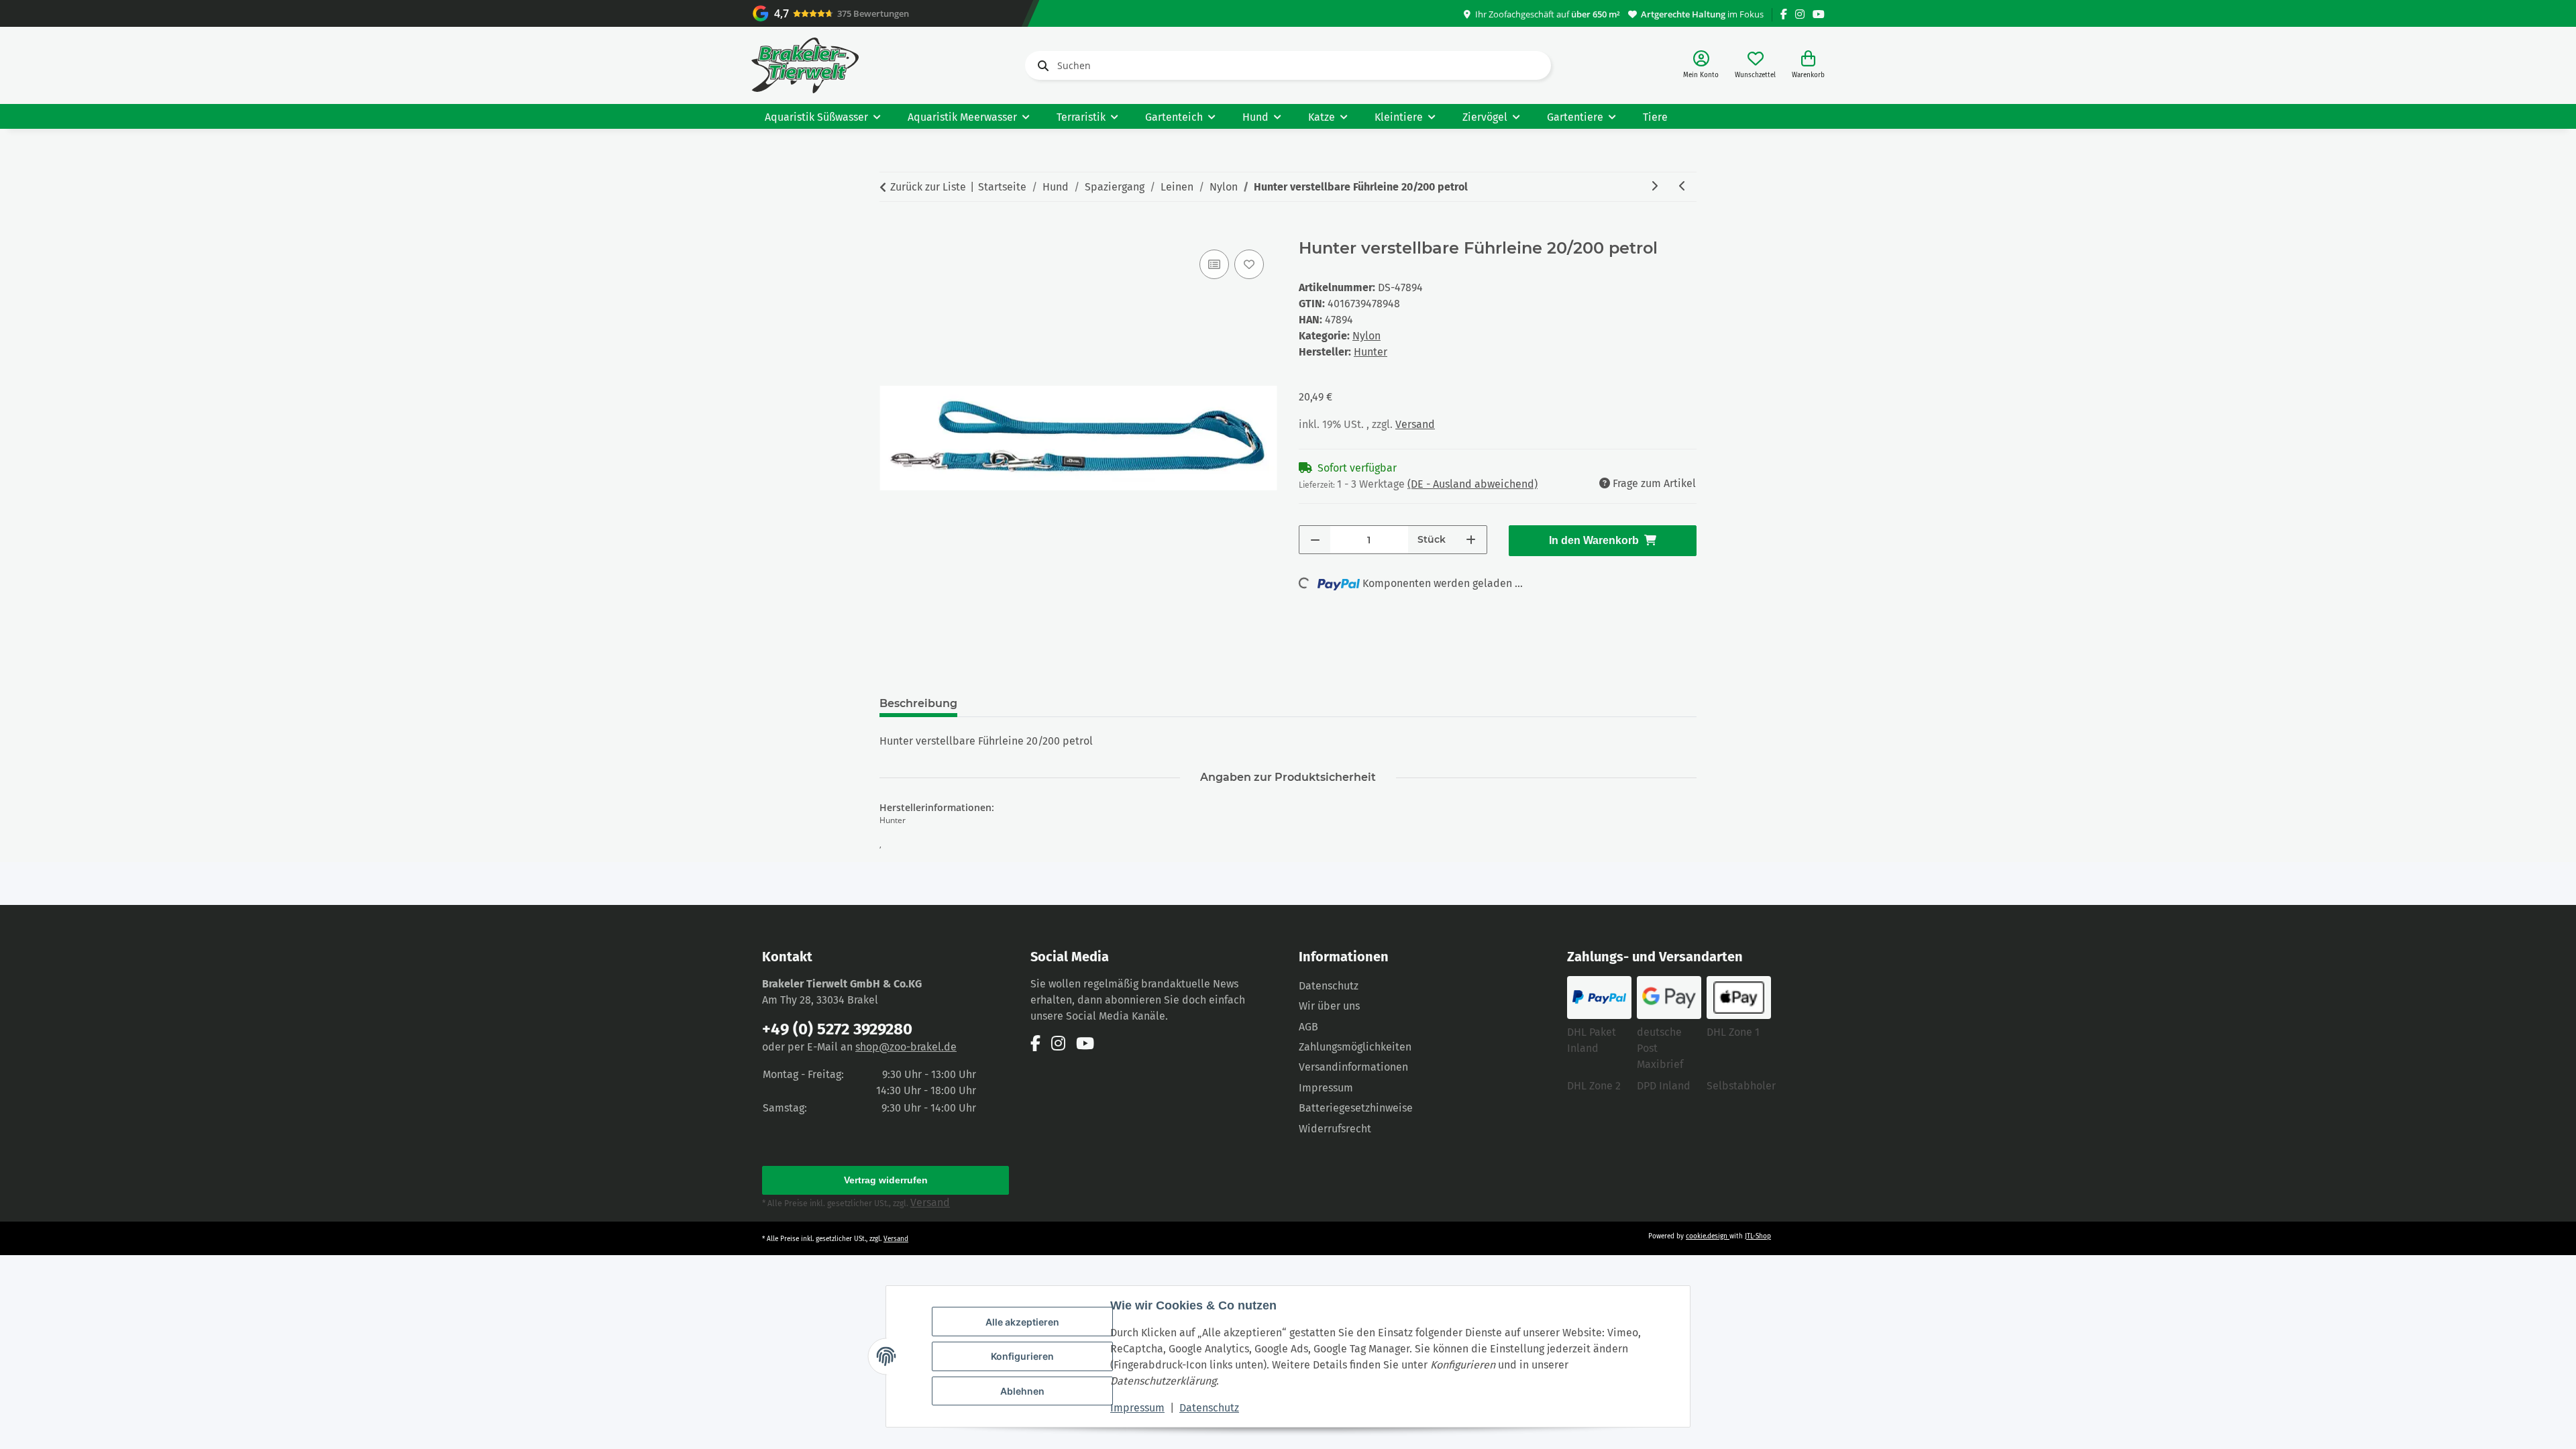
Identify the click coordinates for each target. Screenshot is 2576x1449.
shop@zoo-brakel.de (906, 1047)
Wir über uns (1329, 1006)
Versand (1415, 424)
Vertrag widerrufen (886, 1180)
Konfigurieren (1022, 1356)
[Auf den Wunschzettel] (1249, 264)
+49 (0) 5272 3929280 (837, 1029)
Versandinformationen (1353, 1067)
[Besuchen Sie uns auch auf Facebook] (1784, 14)
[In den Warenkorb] (890, 231)
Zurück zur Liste (928, 187)
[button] (1701, 65)
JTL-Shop (1758, 1236)
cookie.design (1708, 1236)
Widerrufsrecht (1335, 1129)
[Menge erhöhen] (1471, 540)
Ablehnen (1022, 1391)
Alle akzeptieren (1022, 1322)
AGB (1308, 1027)
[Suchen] (1040, 66)
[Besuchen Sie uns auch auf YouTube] (1819, 14)
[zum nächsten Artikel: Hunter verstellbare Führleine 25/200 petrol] (1654, 187)
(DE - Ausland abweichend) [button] (1472, 484)
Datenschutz (1209, 1408)
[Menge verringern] (1315, 540)
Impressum (1137, 1408)
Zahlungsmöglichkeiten (1355, 1047)
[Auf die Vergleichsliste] (1214, 264)
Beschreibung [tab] (918, 703)
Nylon (1366, 336)
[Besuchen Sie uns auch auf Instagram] (1800, 14)
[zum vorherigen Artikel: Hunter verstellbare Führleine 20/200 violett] (1682, 187)
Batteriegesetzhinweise (1356, 1108)
